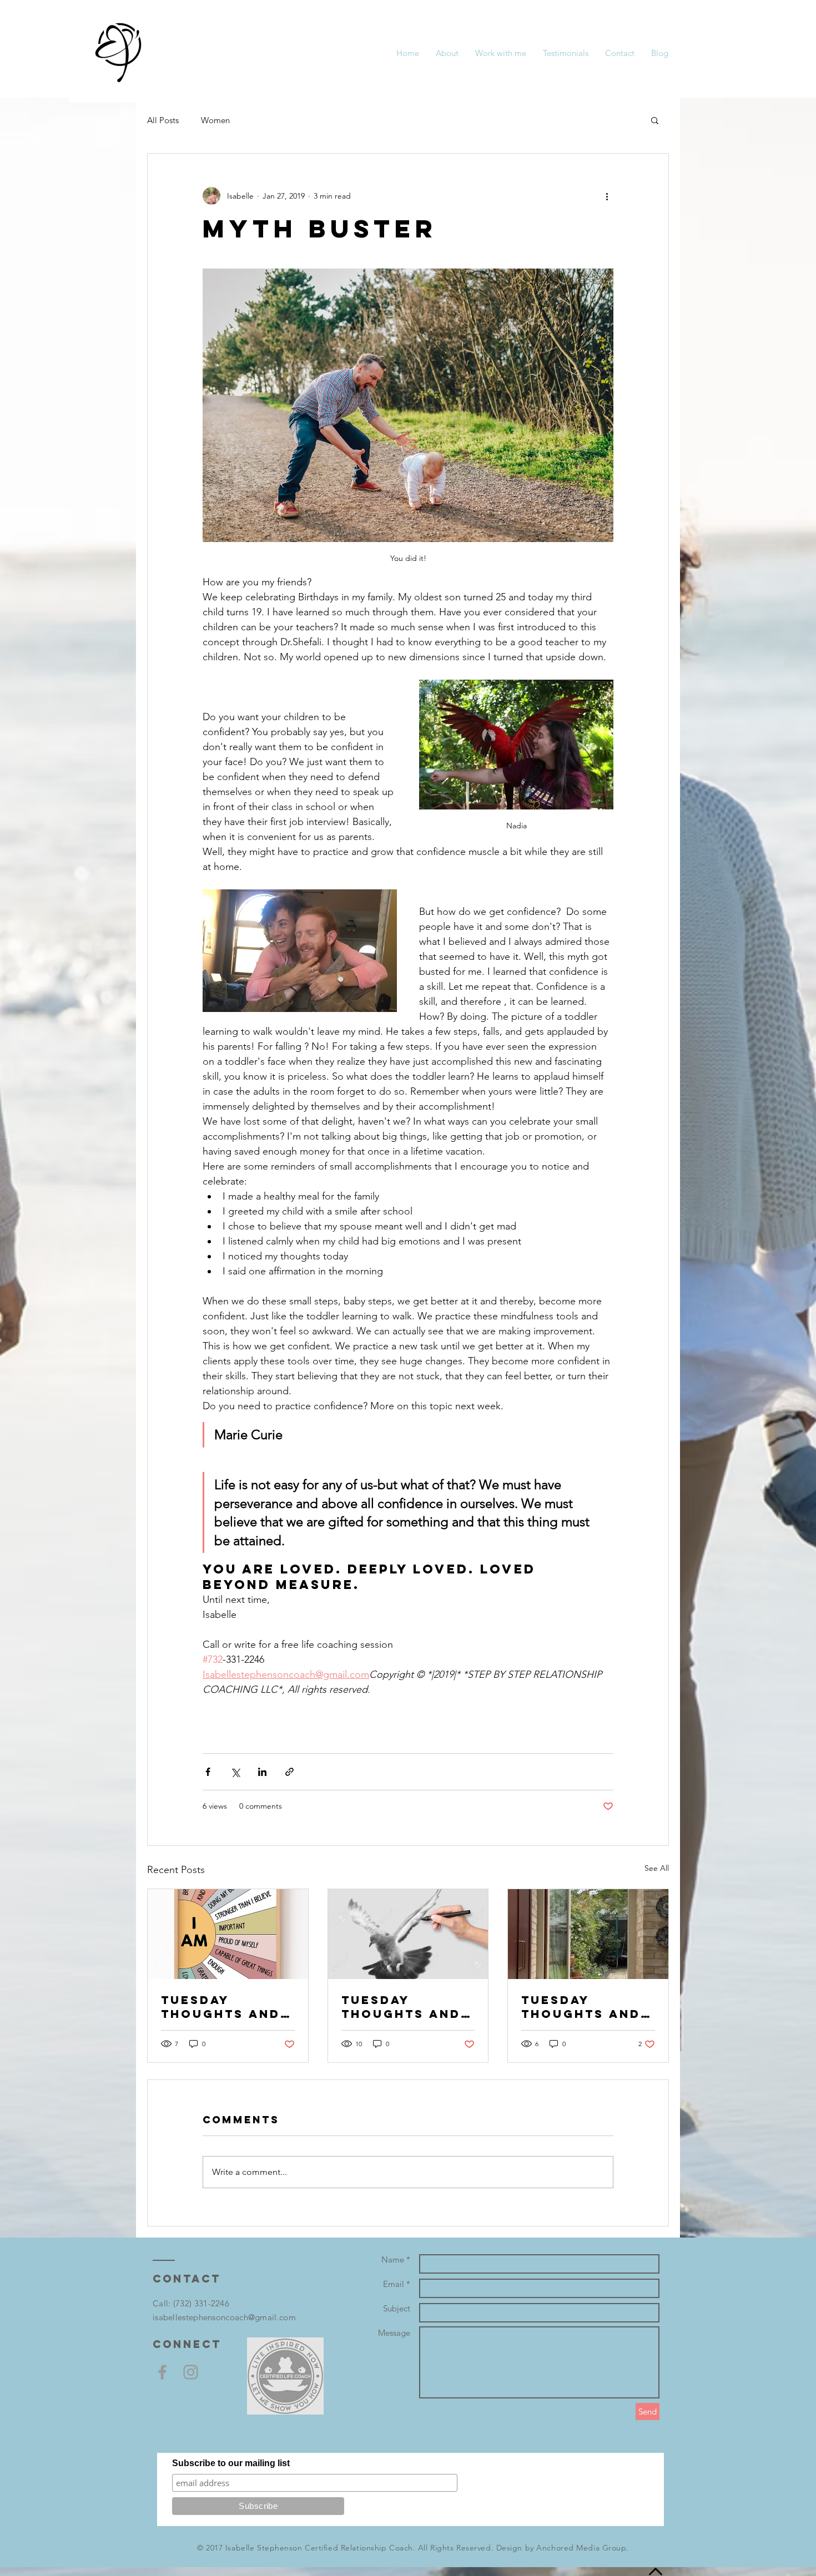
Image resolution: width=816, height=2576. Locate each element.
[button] (655, 120)
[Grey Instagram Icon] (191, 2372)
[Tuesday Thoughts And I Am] (228, 1934)
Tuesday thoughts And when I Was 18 (401, 2007)
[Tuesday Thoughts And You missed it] (588, 1934)
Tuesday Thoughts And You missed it (581, 2007)
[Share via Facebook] (208, 1772)
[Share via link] (289, 1772)
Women (215, 120)
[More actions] (607, 196)
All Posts (163, 120)
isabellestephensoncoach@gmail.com (224, 2317)
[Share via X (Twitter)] (235, 1772)
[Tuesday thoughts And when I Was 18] (408, 1934)
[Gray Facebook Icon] (162, 2372)
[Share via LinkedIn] (262, 1772)
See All (657, 1868)
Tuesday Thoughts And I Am (226, 2007)
